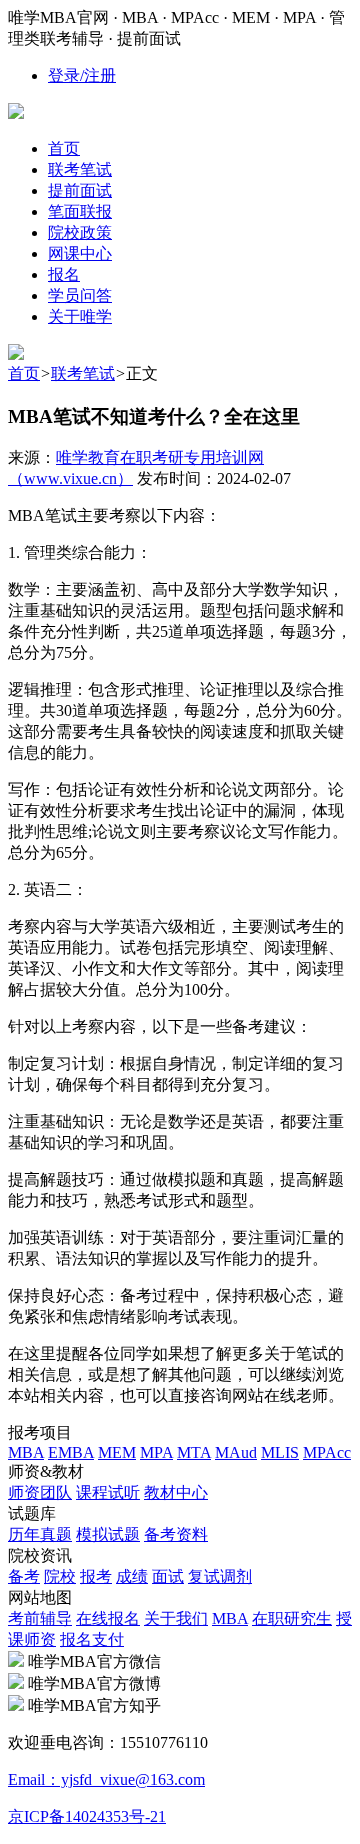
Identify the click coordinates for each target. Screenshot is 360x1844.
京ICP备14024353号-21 (87, 1816)
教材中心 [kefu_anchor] (176, 1492)
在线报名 (108, 1618)
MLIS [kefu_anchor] (280, 1452)
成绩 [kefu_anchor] (132, 1576)
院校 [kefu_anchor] (60, 1576)
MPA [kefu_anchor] (156, 1452)
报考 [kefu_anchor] (96, 1576)
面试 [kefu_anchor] (168, 1576)
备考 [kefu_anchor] (24, 1576)
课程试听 (108, 1492)
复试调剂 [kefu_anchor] (220, 1576)
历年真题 (40, 1534)
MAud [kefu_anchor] (236, 1452)
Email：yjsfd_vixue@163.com (106, 1779)
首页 (24, 373)
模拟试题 (108, 1534)
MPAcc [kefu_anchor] (327, 1452)
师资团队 (40, 1492)
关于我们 (176, 1618)
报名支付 (92, 1639)
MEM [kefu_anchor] (117, 1452)
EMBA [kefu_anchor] (71, 1452)
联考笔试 (83, 373)
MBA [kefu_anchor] (26, 1452)
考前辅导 (40, 1618)
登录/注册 (82, 75)
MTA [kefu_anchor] (194, 1452)
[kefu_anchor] (16, 354)
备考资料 (176, 1534)
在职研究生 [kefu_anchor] (292, 1618)
